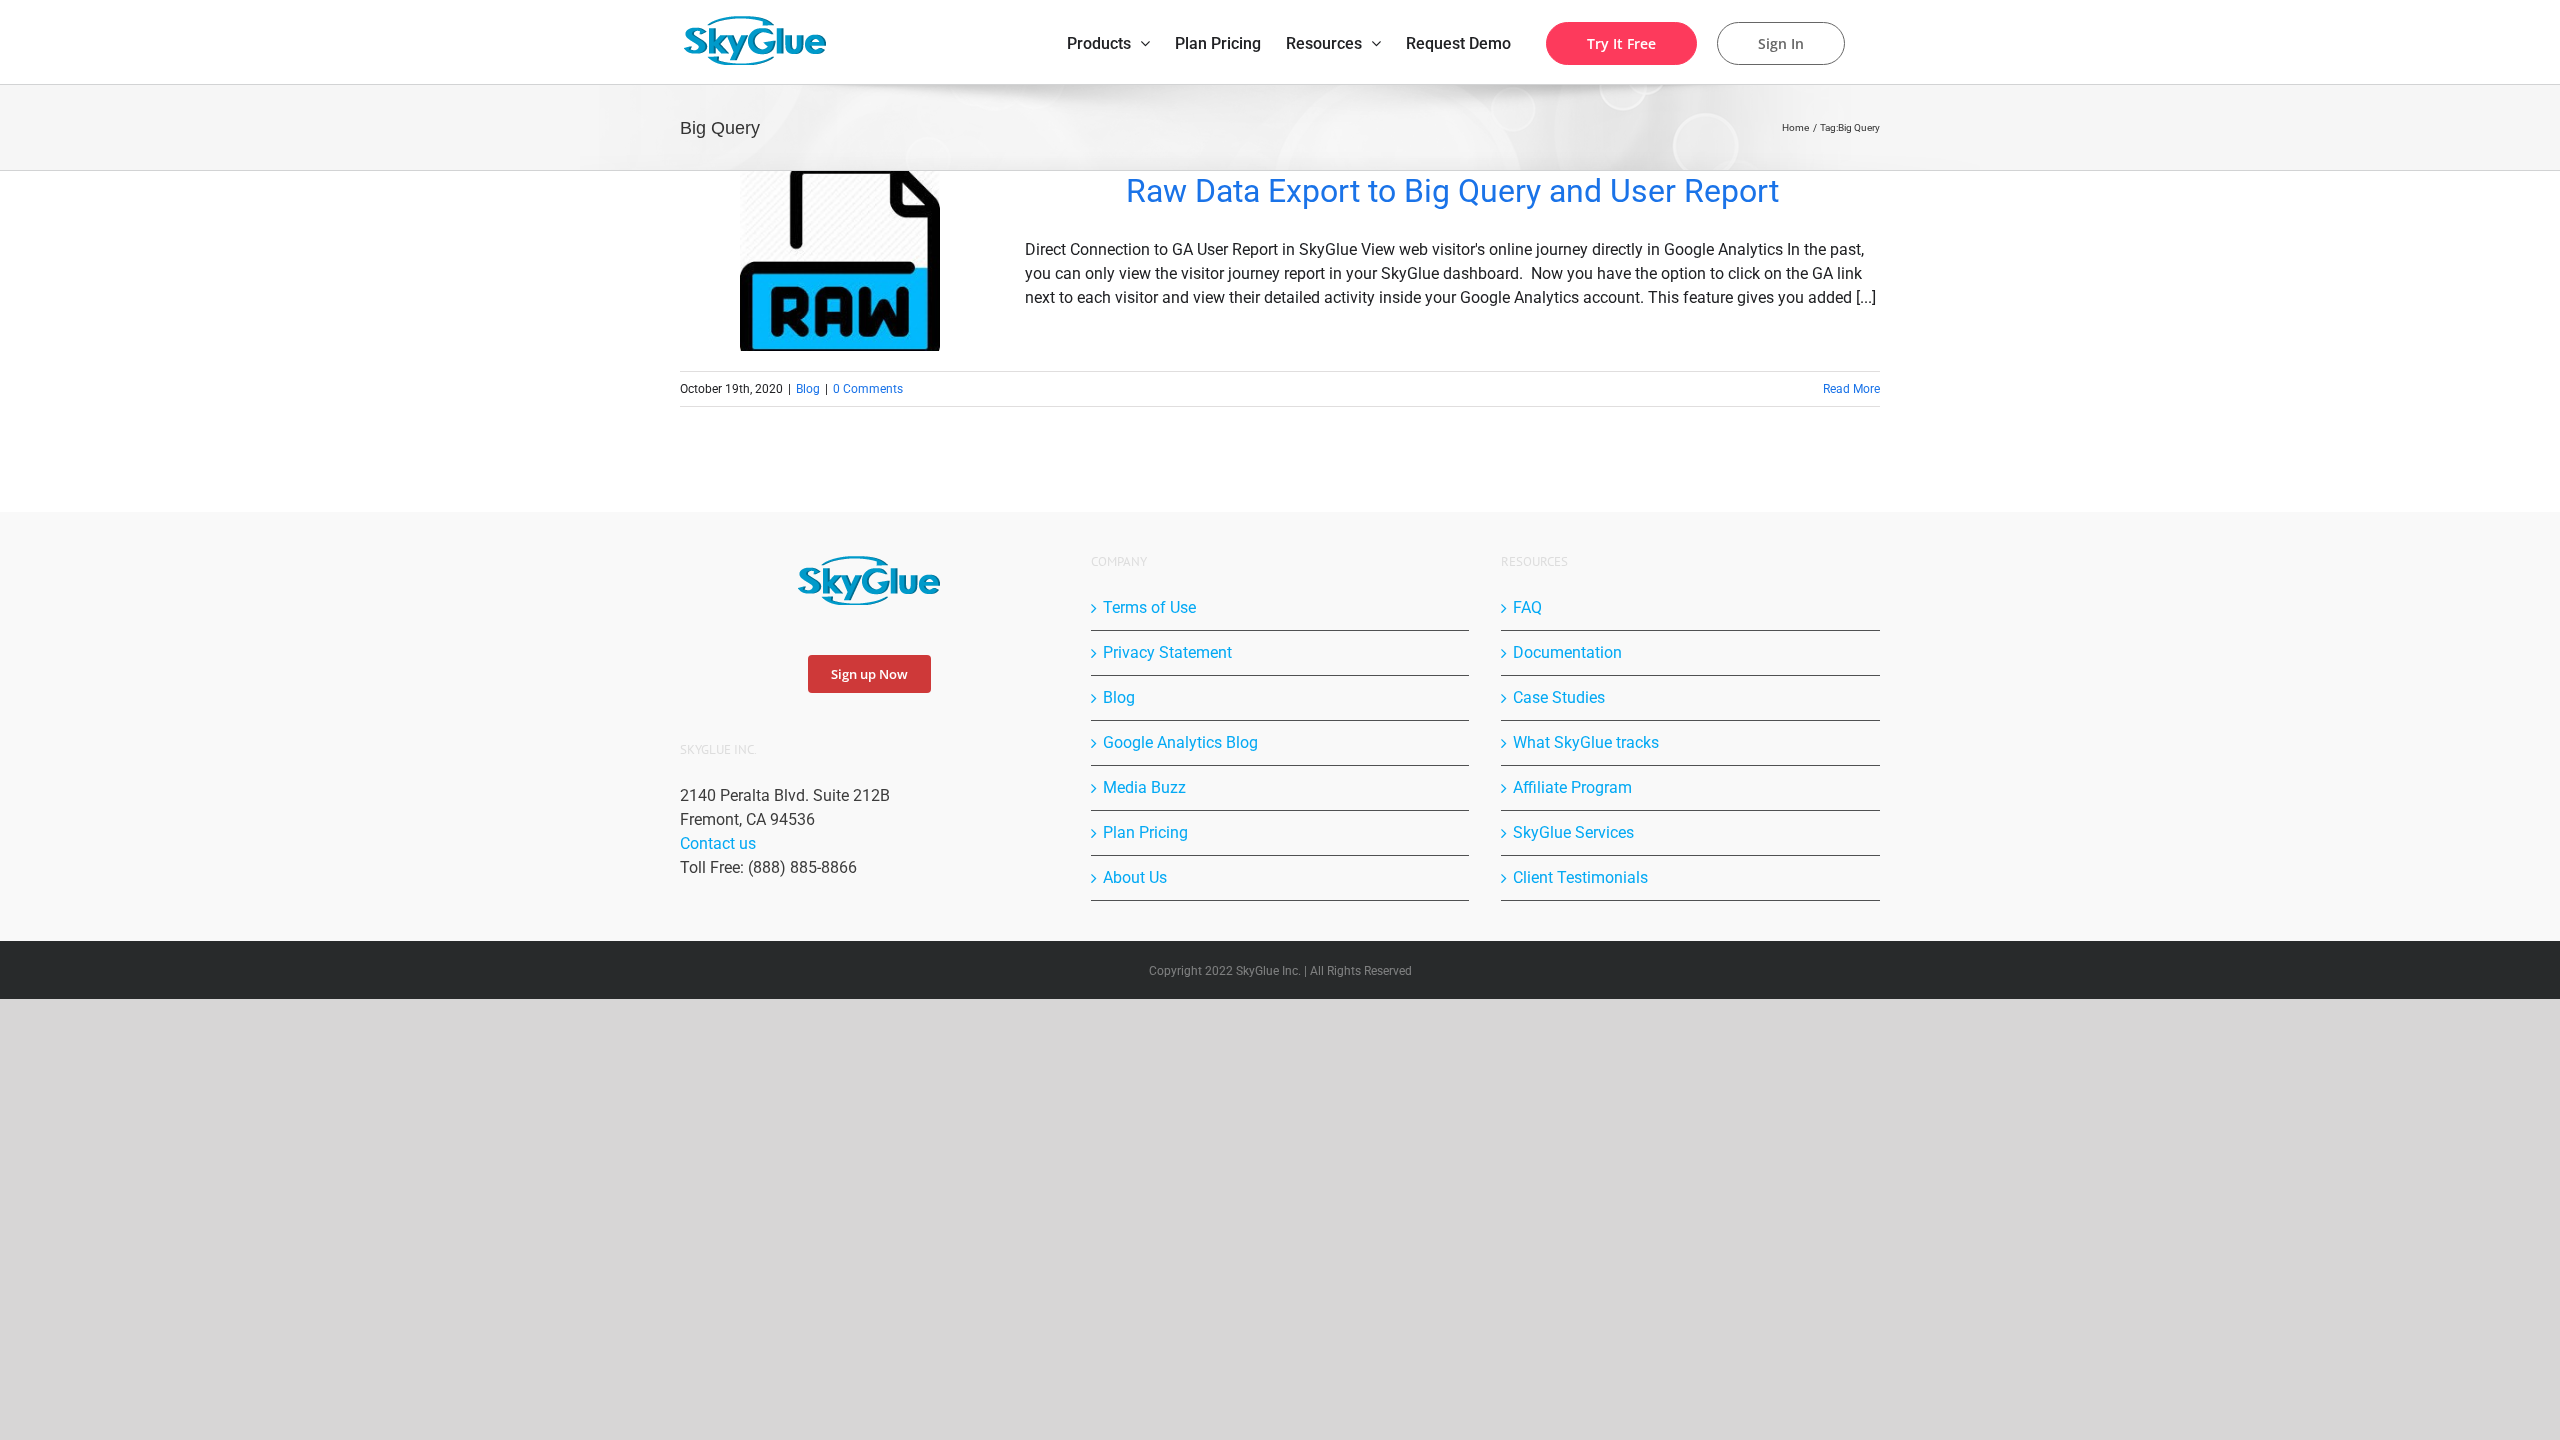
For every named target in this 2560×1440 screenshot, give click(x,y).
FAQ (1527, 607)
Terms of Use (1149, 607)
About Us (1135, 877)
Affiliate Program (1572, 787)
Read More (1851, 389)
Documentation (1567, 652)
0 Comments (868, 389)
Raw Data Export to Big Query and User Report (1452, 191)
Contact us (718, 843)
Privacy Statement (1167, 652)
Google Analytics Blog (1180, 742)
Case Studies (1559, 697)
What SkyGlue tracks (1586, 742)
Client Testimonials (1580, 877)
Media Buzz (1144, 787)
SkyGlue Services (1573, 832)
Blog (808, 389)
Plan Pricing (1145, 832)
